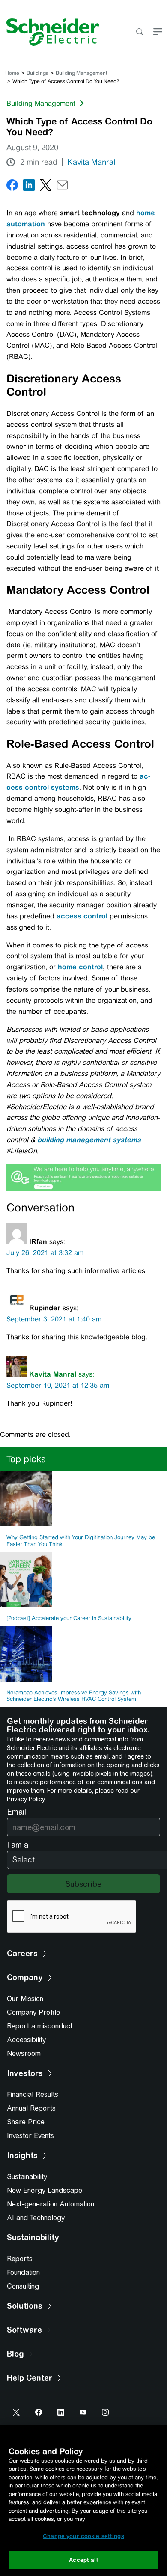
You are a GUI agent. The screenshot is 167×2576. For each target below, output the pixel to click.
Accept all (83, 2560)
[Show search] (139, 32)
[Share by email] (62, 187)
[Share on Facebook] (12, 187)
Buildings (37, 73)
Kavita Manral (91, 162)
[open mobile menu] (158, 32)
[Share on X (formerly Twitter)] (46, 187)
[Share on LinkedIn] (29, 187)
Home (12, 73)
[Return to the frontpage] (50, 32)
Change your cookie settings (83, 2536)
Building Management (82, 73)
